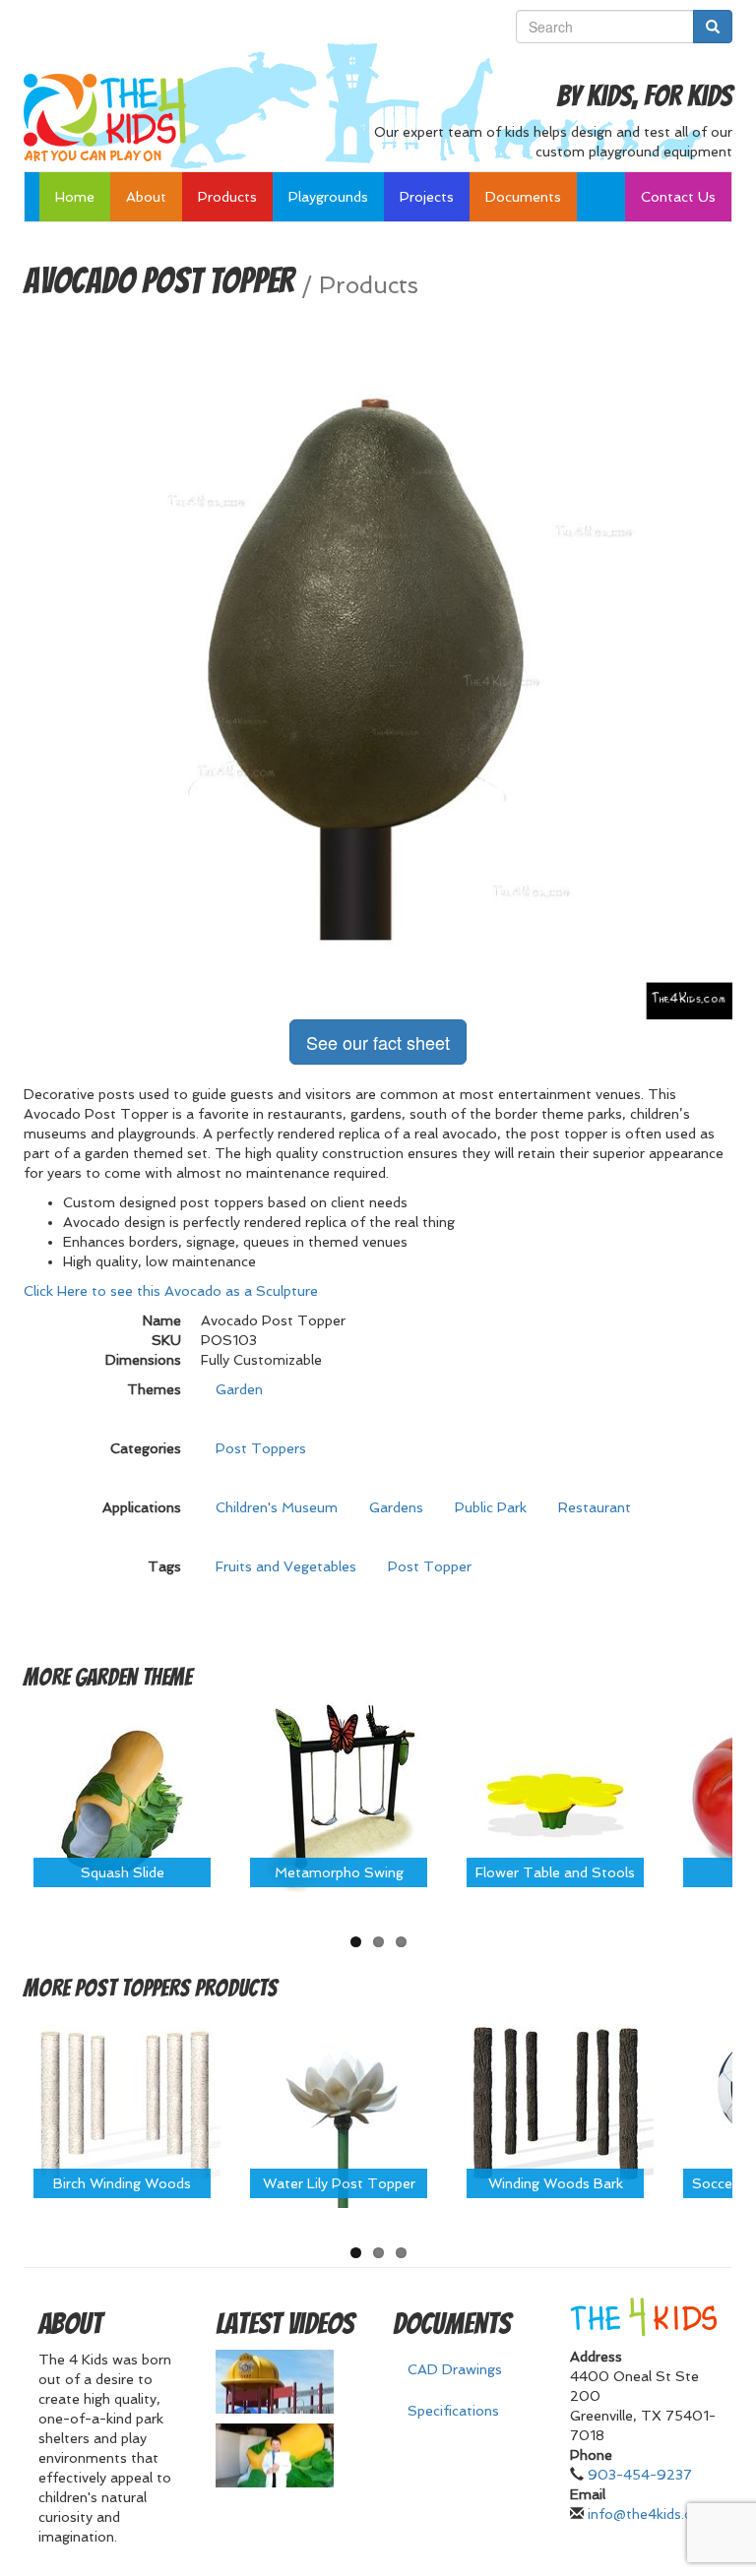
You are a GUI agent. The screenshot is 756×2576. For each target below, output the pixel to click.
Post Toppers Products (176, 1988)
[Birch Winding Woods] (122, 2109)
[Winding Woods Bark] (555, 2109)
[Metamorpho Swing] (339, 1797)
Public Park (491, 1507)
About (146, 197)
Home (75, 197)
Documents (523, 197)
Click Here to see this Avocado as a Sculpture (171, 1291)
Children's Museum (277, 1507)
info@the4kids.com (650, 2514)
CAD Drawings (455, 2369)
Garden (239, 1389)
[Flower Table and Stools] (555, 1797)
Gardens (396, 1507)
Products (227, 197)
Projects (427, 197)
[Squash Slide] (122, 1797)
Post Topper (430, 1566)
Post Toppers (261, 1448)
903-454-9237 (640, 2475)
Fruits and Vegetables (286, 1566)
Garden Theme (133, 1677)
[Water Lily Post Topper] (339, 2109)
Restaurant (595, 1507)
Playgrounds (328, 197)
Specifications (453, 2411)
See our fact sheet (378, 1042)
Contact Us (678, 197)
